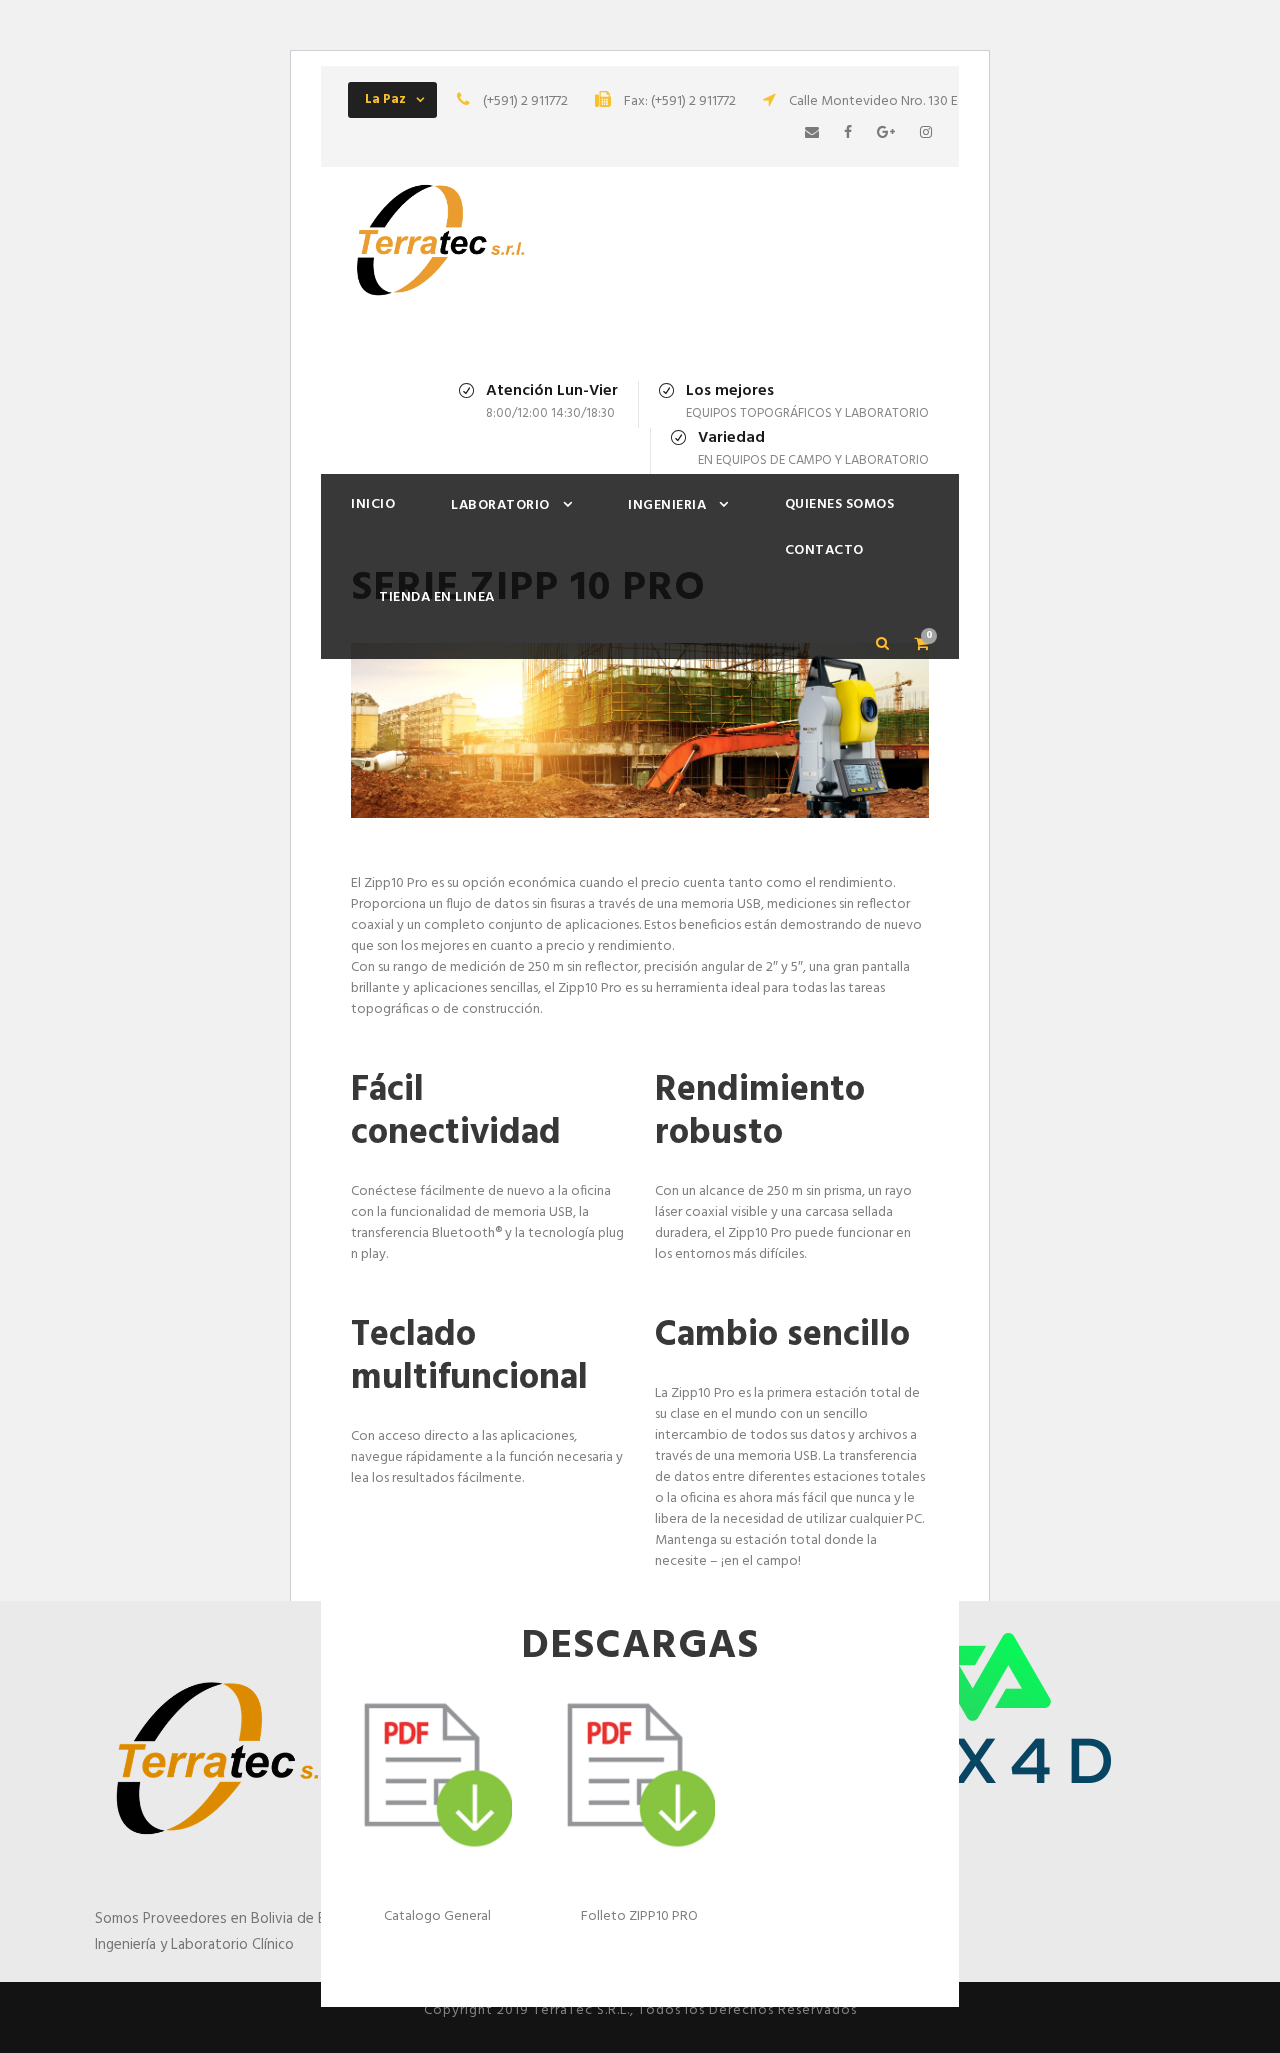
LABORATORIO (500, 505)
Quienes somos (840, 504)
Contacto (824, 550)
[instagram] (926, 133)
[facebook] (848, 133)
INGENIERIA (667, 505)
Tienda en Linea (437, 597)
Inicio (373, 504)
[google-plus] (886, 133)
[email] (812, 133)
